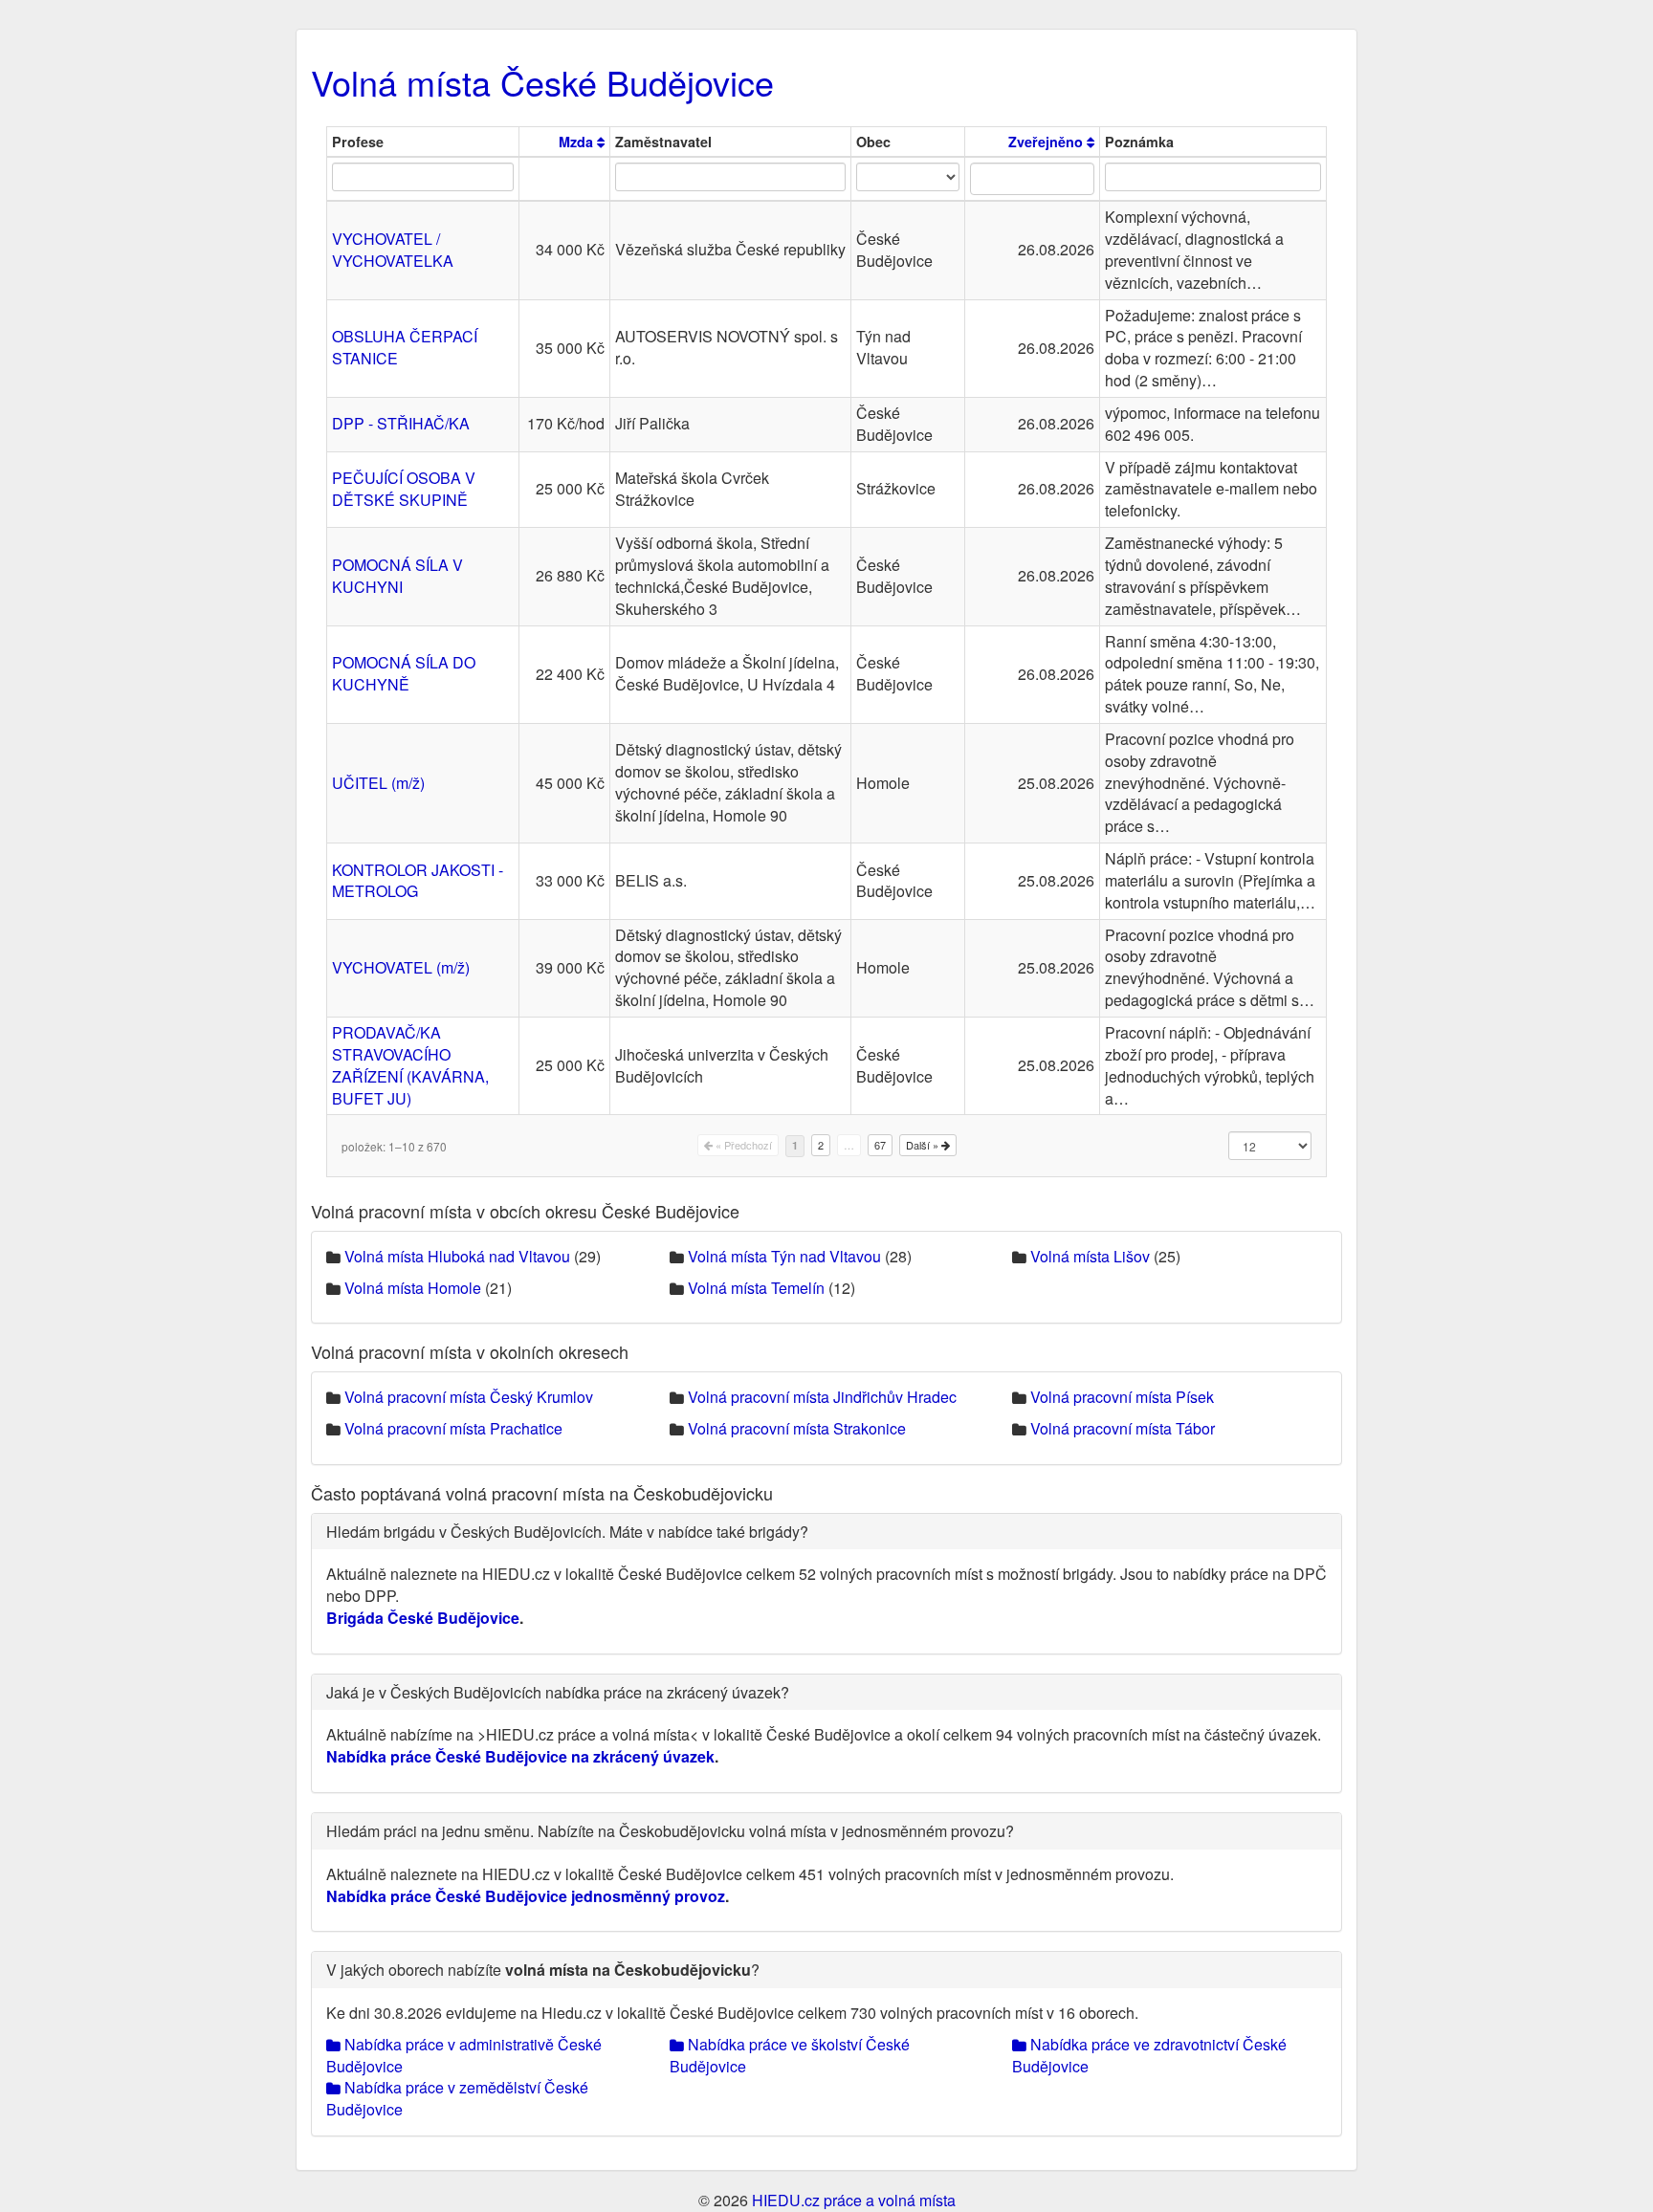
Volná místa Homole (413, 1288)
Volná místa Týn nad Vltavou (784, 1256)
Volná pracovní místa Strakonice (797, 1428)
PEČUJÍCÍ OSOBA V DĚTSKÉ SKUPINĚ (404, 489)
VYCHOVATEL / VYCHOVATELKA (393, 250)
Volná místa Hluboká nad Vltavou (457, 1256)
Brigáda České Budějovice (423, 1618)
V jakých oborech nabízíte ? (543, 1970)
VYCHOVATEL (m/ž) (401, 967)
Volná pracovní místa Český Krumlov (469, 1397)
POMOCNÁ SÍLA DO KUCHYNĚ (404, 673)
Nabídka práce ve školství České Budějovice (790, 2055)
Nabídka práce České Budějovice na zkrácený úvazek (520, 1756)
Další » (924, 1145)
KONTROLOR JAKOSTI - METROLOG (418, 881)
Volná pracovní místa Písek (1122, 1397)
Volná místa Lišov (1090, 1256)
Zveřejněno (1047, 142)
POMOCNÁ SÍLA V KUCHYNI (397, 576)
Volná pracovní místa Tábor (1123, 1428)
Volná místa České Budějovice (542, 82)
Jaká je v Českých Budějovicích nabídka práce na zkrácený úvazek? (558, 1692)
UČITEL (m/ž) (378, 783)
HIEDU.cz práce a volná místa (854, 2200)
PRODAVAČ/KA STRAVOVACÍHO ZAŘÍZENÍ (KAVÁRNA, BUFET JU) (410, 1065)
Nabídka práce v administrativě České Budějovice (464, 2055)
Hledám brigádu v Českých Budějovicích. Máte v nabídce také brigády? (567, 1532)
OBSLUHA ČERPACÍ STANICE (405, 347)
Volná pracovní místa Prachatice (453, 1428)
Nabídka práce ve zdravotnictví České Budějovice (1149, 2055)
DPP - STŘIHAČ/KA (401, 423)
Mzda (578, 142)
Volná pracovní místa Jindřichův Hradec (822, 1397)
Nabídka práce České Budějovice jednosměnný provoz (526, 1896)
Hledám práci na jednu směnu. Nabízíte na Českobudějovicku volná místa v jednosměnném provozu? (670, 1831)
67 (880, 1145)
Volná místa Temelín (756, 1288)
